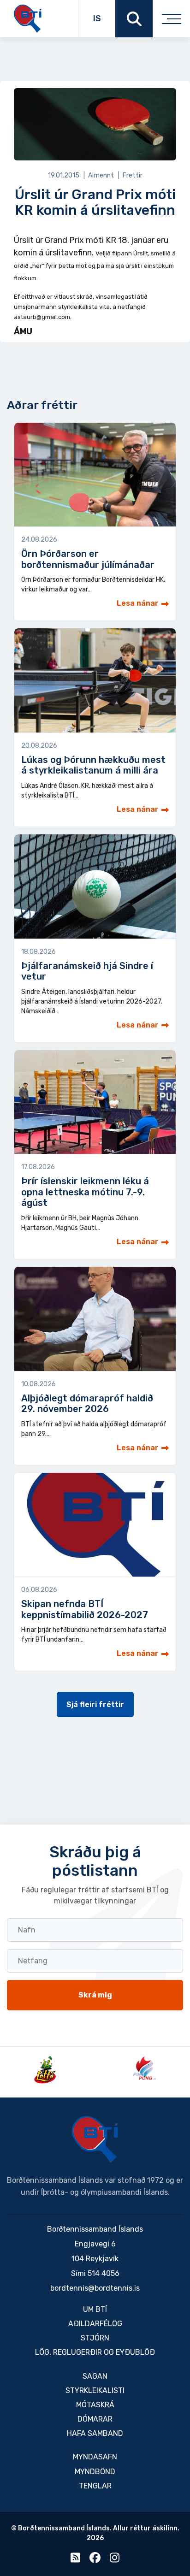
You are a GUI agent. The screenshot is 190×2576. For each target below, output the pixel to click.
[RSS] (75, 2560)
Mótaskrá (95, 2405)
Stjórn (95, 2338)
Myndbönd (95, 2472)
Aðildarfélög (95, 2324)
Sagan (95, 2376)
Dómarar (95, 2419)
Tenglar (95, 2486)
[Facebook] (95, 2560)
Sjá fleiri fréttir (95, 1705)
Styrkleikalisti (95, 2390)
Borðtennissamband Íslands (95, 2139)
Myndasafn (95, 2457)
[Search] (134, 19)
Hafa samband (95, 2433)
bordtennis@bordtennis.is (95, 2288)
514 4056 (104, 2273)
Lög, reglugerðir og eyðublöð (95, 2352)
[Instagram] (115, 2560)
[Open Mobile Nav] (171, 19)
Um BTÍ (95, 2309)
